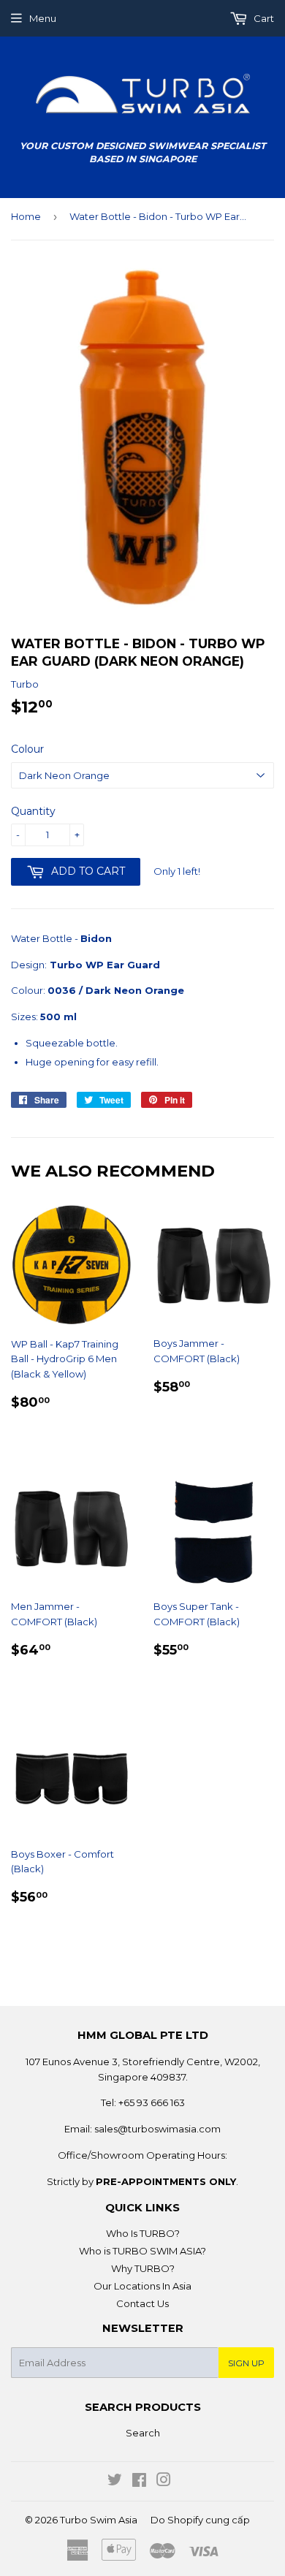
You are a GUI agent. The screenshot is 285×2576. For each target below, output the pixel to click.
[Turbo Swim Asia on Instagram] (164, 2482)
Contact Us (142, 2303)
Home (26, 216)
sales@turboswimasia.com (157, 2129)
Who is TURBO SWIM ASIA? (142, 2251)
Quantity (33, 811)
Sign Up (246, 2363)
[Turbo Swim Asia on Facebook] (139, 2482)
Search (143, 2433)
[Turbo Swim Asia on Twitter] (115, 2482)
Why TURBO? (143, 2268)
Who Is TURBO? (143, 2233)
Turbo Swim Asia (99, 2520)
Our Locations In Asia (142, 2286)
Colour (27, 749)
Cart (263, 18)
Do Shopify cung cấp (200, 2520)
